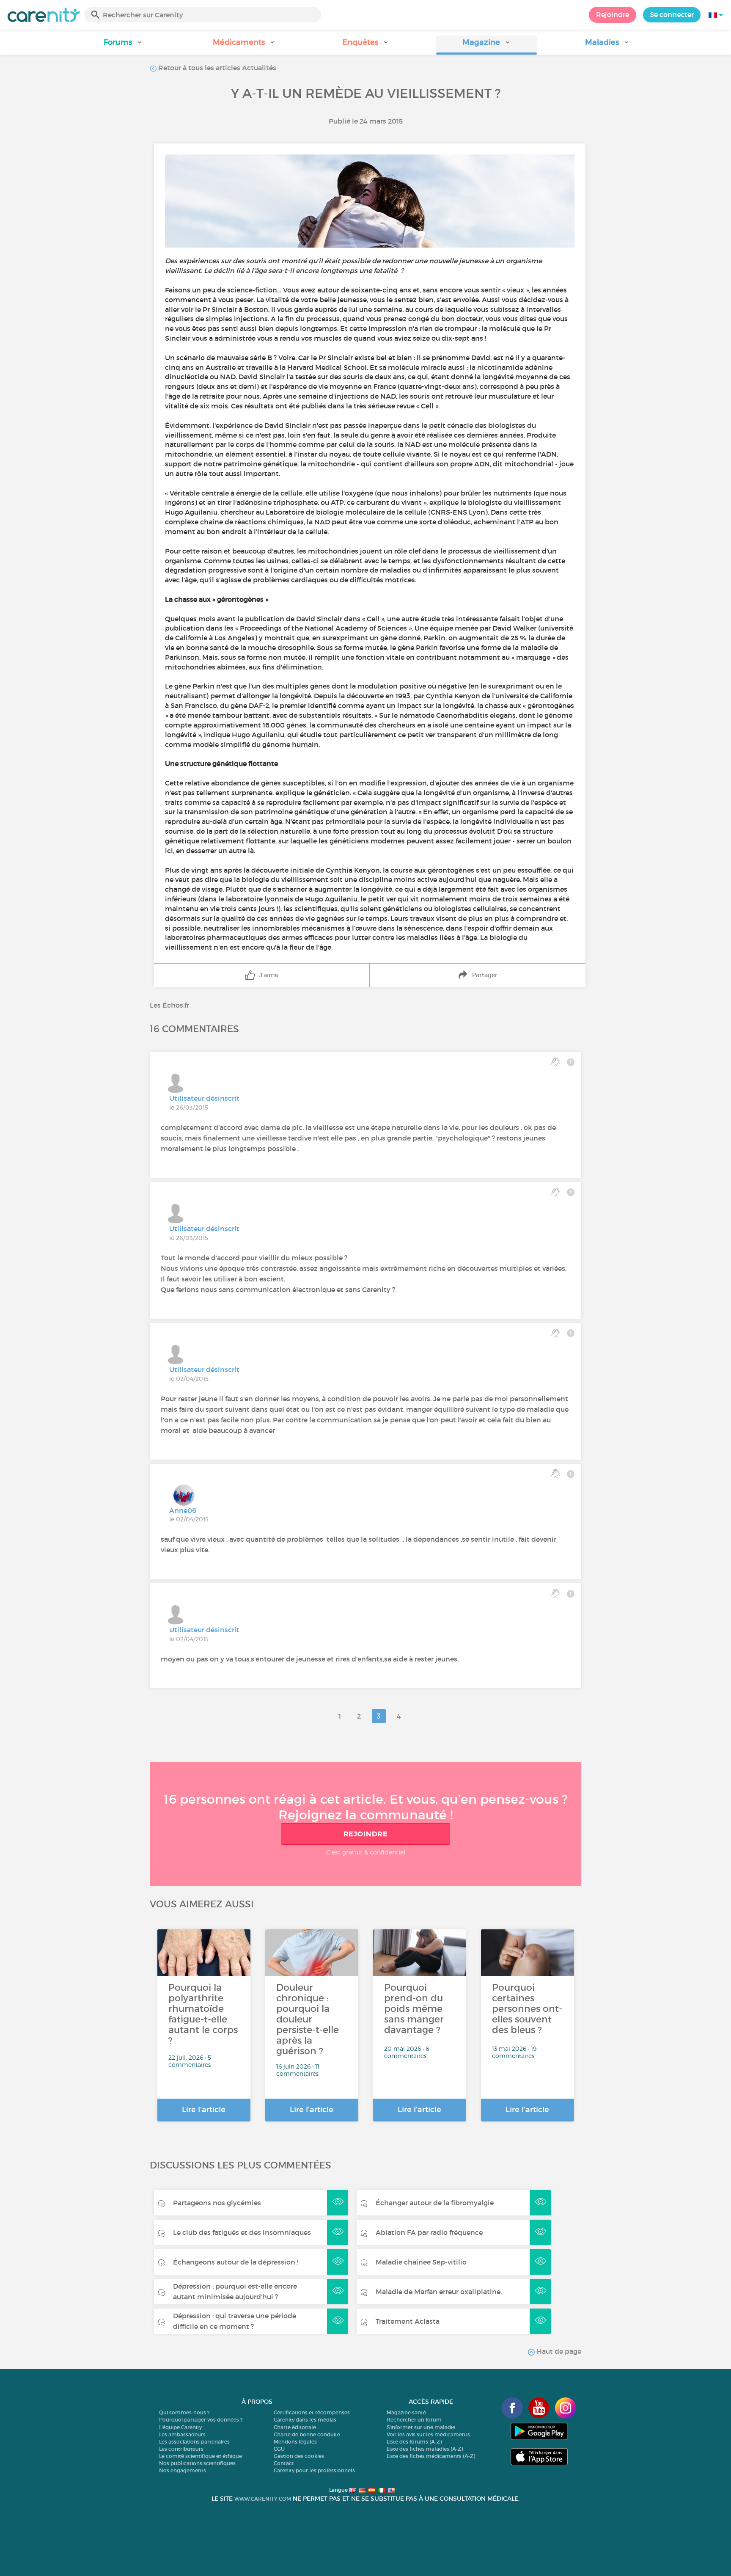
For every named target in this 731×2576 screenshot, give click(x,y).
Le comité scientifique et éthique (201, 2456)
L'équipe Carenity (180, 2427)
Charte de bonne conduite (307, 2434)
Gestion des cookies (299, 2456)
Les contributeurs (181, 2449)
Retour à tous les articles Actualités (216, 68)
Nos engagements (183, 2470)
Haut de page (558, 2351)
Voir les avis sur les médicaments (428, 2434)
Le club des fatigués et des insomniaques (242, 2232)
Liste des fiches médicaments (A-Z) (431, 2456)
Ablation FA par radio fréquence (429, 2232)
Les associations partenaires (194, 2442)
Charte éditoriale (295, 2427)
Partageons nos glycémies (217, 2203)
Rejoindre (613, 14)
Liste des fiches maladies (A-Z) (425, 2449)
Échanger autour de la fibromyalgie (435, 2203)
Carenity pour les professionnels (314, 2470)
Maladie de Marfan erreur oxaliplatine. (439, 2292)
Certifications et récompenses (312, 2412)
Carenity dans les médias (305, 2420)
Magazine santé (406, 2412)
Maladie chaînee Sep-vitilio (421, 2262)
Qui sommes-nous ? (184, 2412)
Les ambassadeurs (182, 2434)
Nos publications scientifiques (197, 2463)
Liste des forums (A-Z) (414, 2442)
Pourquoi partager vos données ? (201, 2420)
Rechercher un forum (414, 2420)
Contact (284, 2463)
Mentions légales (295, 2442)
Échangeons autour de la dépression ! (236, 2262)
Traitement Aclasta (408, 2321)
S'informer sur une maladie (421, 2427)
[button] (124, 45)
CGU (279, 2449)
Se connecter (672, 14)
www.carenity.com (263, 2499)
